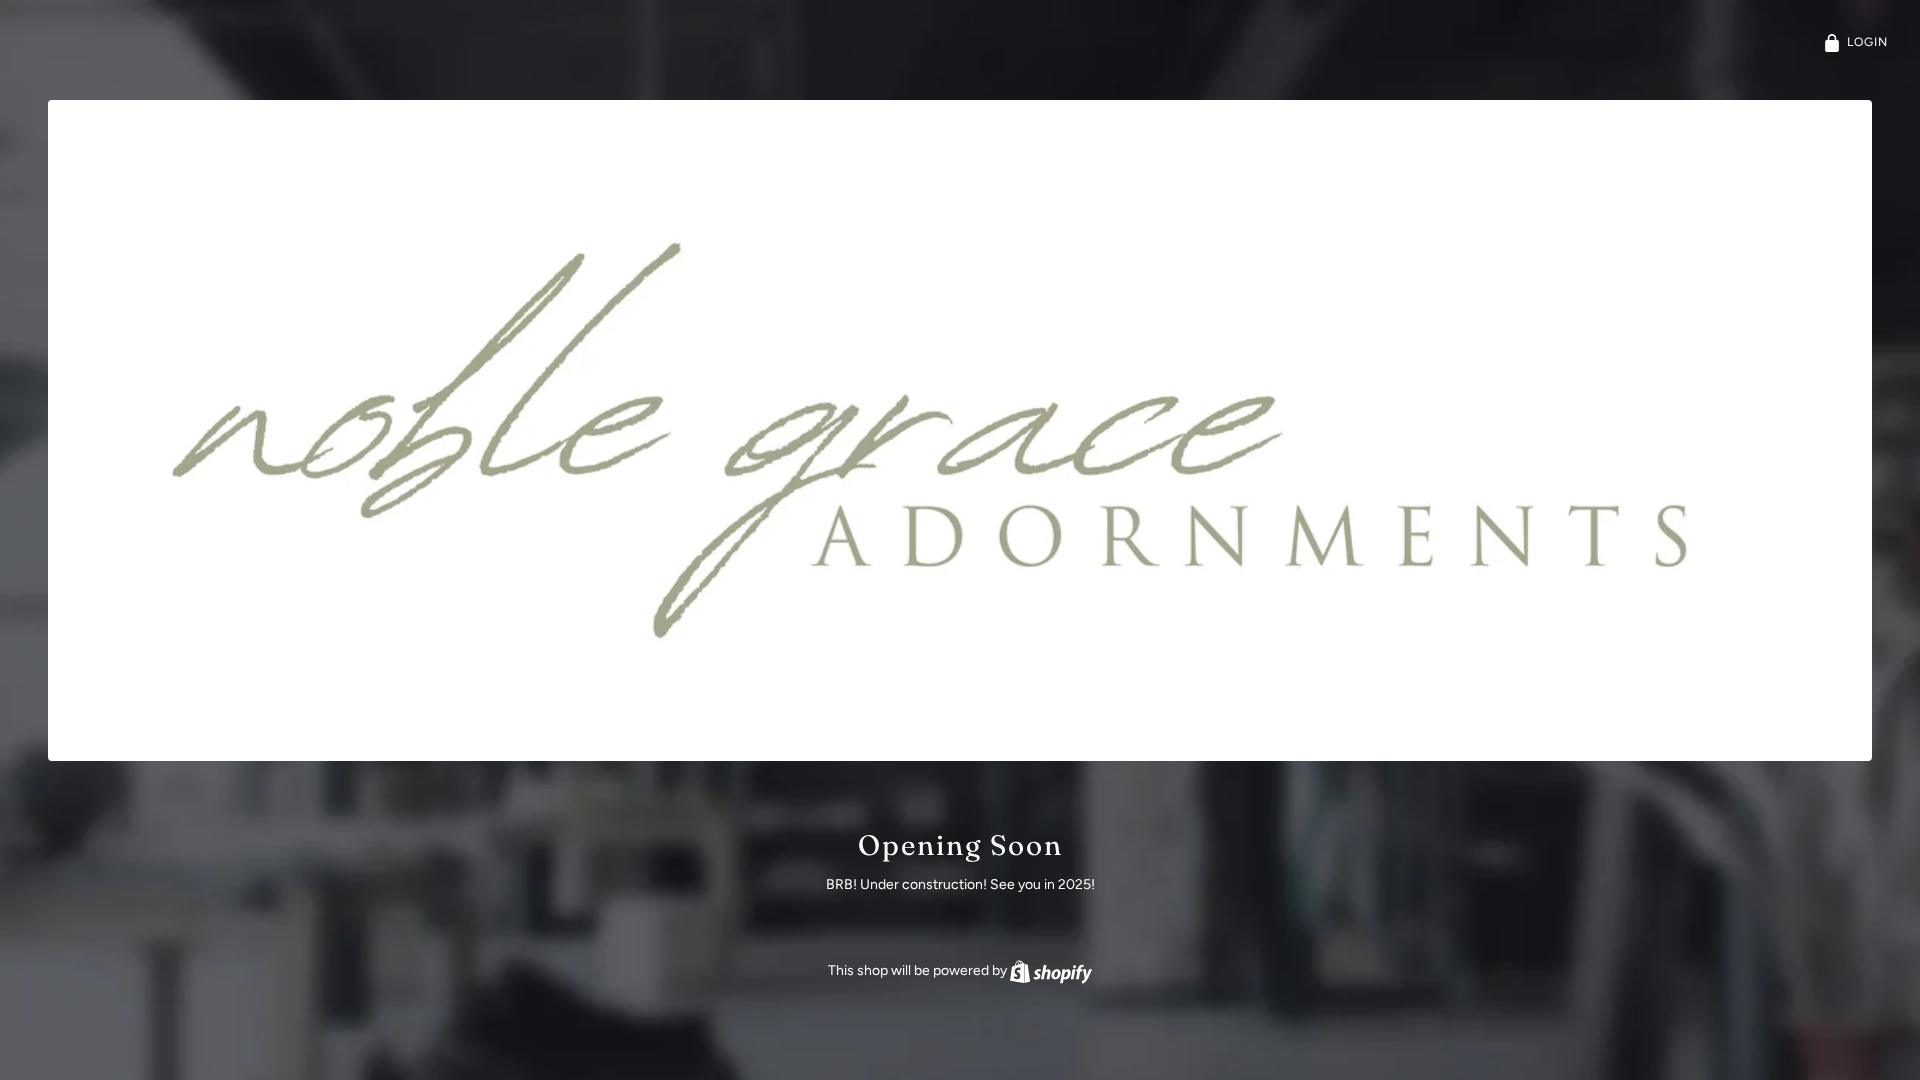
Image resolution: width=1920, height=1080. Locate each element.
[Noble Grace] (960, 431)
